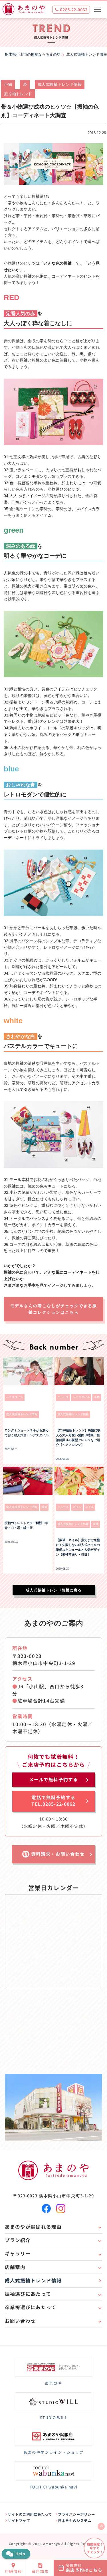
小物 (8, 84)
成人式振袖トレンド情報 (60, 84)
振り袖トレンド (18, 94)
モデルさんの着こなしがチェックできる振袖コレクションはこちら (54, 1309)
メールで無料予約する (53, 1779)
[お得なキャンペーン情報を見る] (94, 2548)
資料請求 (40, 2571)
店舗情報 (14, 2571)
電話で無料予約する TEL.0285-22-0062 (53, 1800)
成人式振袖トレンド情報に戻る (54, 1590)
